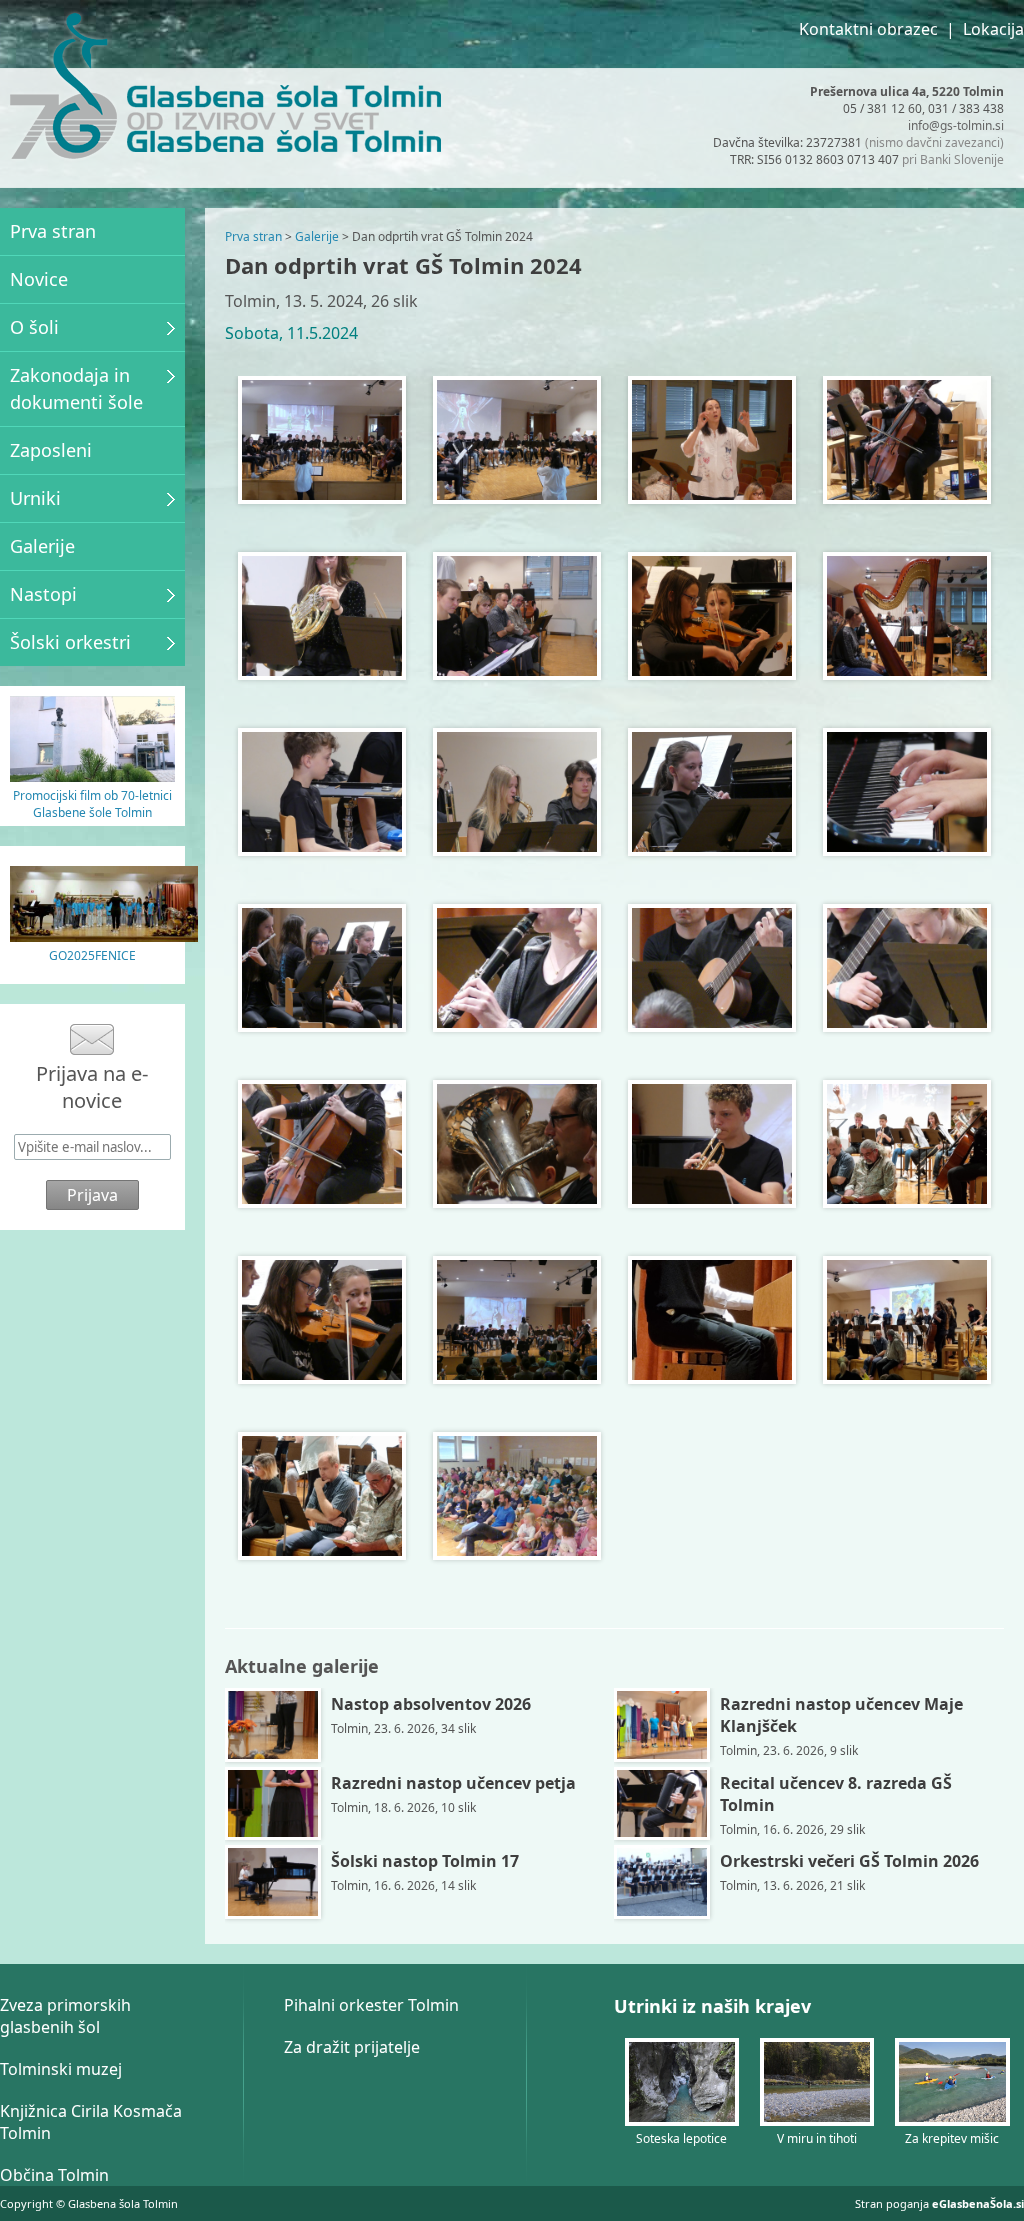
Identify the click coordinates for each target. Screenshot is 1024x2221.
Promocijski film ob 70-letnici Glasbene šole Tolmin (92, 804)
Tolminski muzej (61, 2069)
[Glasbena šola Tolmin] (63, 88)
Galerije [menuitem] (42, 546)
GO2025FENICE (92, 955)
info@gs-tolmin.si (956, 125)
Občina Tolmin (54, 2175)
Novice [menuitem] (39, 279)
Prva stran (253, 236)
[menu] (92, 437)
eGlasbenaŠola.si (978, 2203)
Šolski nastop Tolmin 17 (425, 1861)
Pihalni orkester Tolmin (371, 2005)
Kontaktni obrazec (868, 29)
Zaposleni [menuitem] (51, 450)
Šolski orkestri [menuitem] (70, 642)
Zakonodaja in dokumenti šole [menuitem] (76, 388)
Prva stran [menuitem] (53, 231)
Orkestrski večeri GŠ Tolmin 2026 (849, 1861)
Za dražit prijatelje (352, 2047)
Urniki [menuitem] (35, 498)
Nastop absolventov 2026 (431, 1704)
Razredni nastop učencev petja (453, 1783)
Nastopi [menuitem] (43, 594)
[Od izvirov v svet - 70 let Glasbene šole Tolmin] (92, 776)
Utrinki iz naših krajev (712, 2006)
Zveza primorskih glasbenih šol (65, 2016)
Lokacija (993, 29)
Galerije (317, 236)
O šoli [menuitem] (34, 327)
